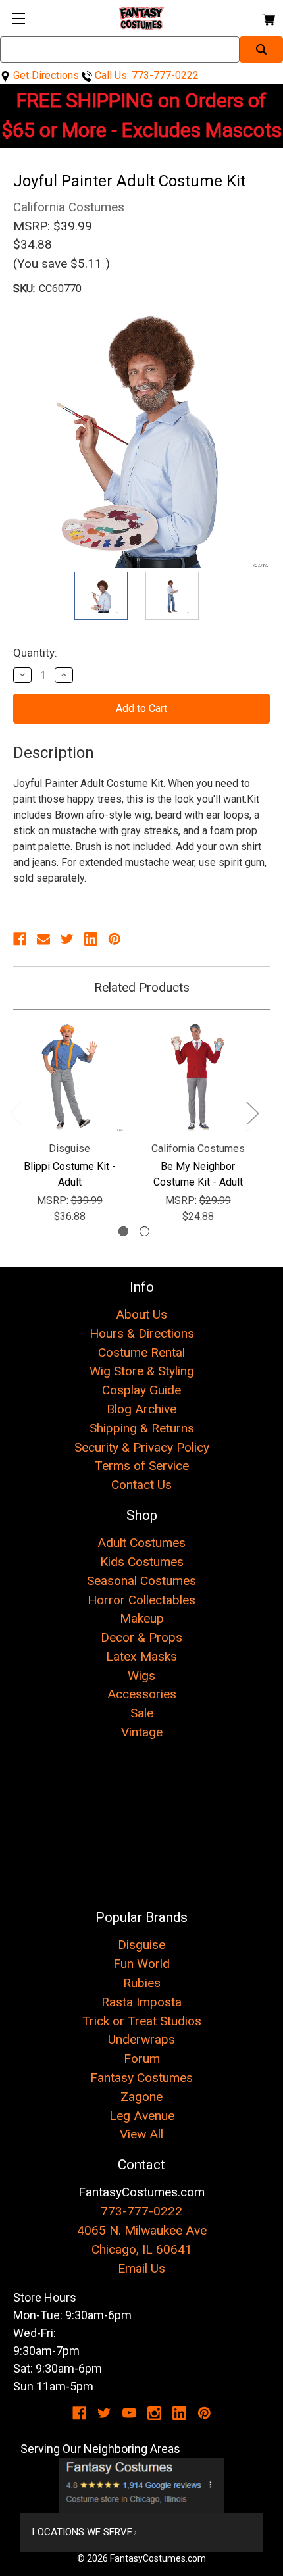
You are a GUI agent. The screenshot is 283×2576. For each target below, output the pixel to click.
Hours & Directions (142, 1333)
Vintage (142, 1732)
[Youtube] (129, 2413)
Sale (142, 1713)
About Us (141, 1314)
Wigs (141, 1676)
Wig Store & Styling (142, 1371)
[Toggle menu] (18, 18)
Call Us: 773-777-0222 (145, 75)
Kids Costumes (142, 1562)
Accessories (142, 1694)
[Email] (43, 939)
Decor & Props (141, 1637)
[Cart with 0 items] (268, 17)
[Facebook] (20, 939)
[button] (142, 2485)
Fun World (141, 1964)
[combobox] (120, 49)
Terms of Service (142, 1466)
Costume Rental (141, 1352)
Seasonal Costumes (141, 1581)
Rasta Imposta (141, 2002)
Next (252, 1112)
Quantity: (35, 653)
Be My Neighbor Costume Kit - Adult (198, 1174)
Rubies (142, 1983)
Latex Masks (141, 1656)
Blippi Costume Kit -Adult (70, 1174)
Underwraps (141, 2039)
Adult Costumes (141, 1543)
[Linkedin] (91, 939)
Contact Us (141, 1485)
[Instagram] (154, 2413)
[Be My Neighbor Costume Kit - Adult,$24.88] (198, 1077)
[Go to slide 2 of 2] (144, 1231)
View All (141, 2134)
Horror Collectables (141, 1600)
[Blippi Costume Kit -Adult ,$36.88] (69, 1077)
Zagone (141, 2097)
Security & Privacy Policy (142, 1447)
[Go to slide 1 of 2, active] (123, 1231)
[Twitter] (67, 939)
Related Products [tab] (142, 987)
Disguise (141, 1945)
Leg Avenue (142, 2116)
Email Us (141, 2268)
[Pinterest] (115, 939)
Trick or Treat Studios (142, 2021)
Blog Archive (141, 1409)
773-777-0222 (141, 2211)
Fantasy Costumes (141, 2078)
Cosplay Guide (141, 1390)
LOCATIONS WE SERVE (82, 2532)
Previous (15, 1112)
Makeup (142, 1618)
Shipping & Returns (142, 1428)
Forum (142, 2058)
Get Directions (45, 75)
